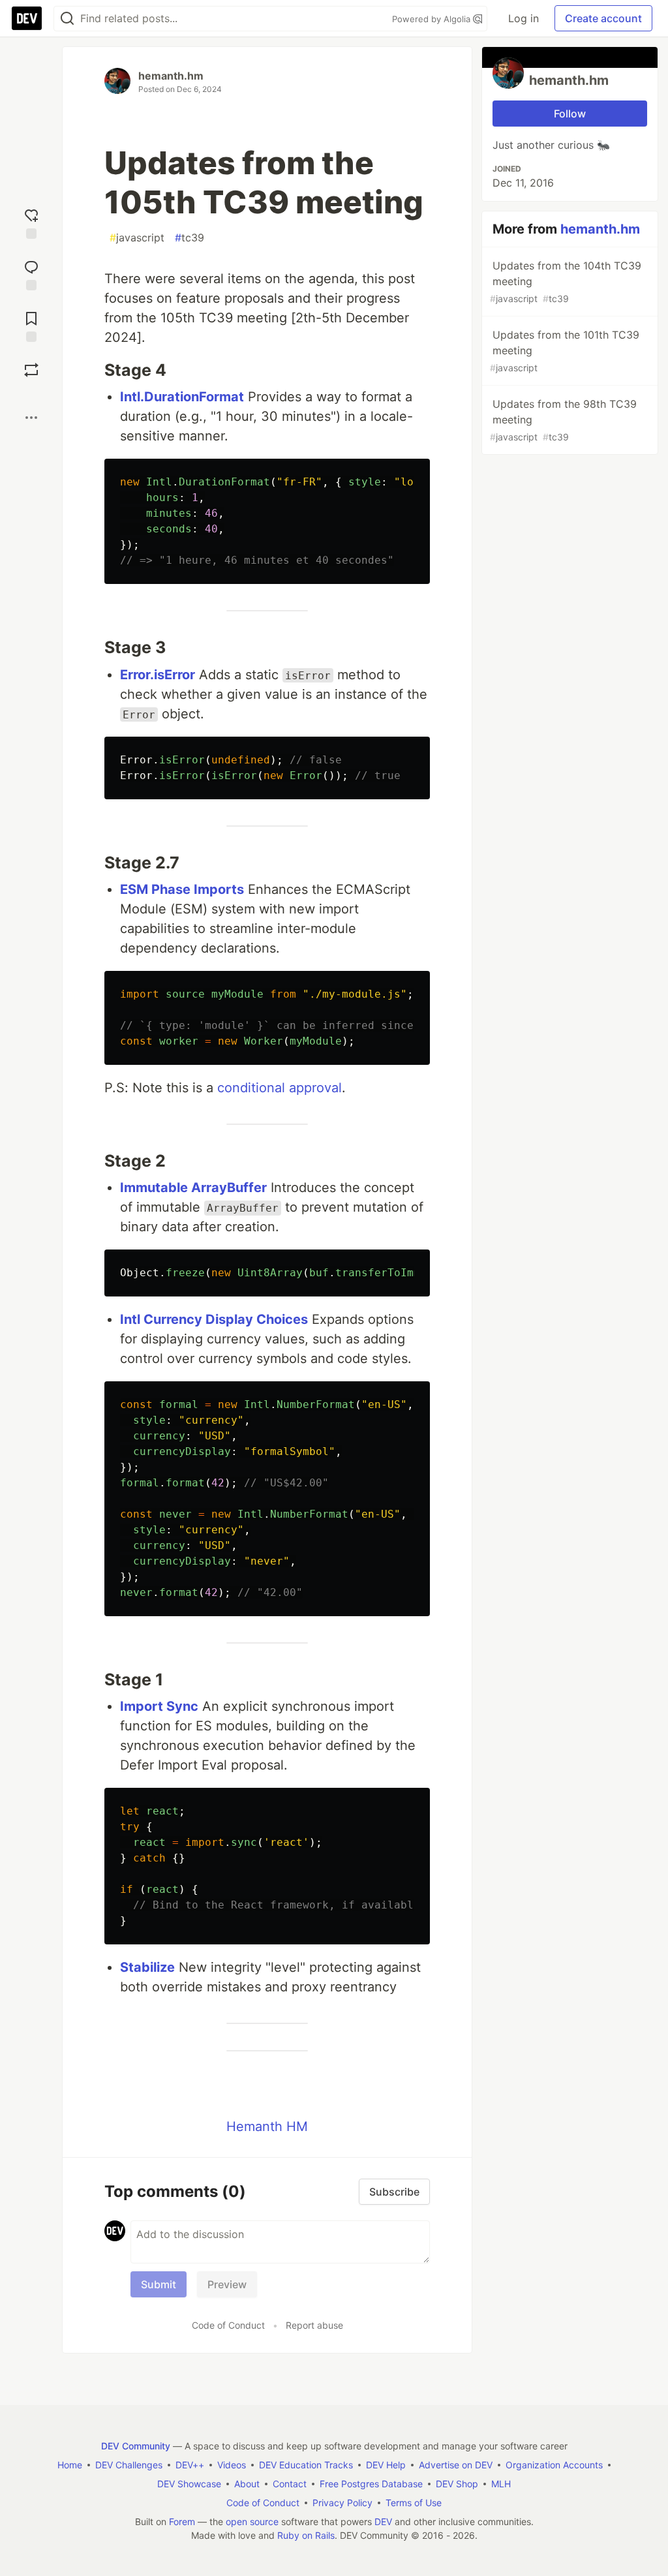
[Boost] (31, 370)
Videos (232, 2465)
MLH (501, 2484)
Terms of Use (414, 2503)
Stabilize (147, 1967)
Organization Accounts (554, 2465)
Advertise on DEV (456, 2465)
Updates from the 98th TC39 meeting (563, 420)
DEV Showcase (189, 2484)
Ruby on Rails (306, 2535)
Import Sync (159, 1706)
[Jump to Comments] (31, 274)
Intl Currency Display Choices (214, 1319)
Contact (290, 2484)
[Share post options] (31, 418)
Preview (227, 2284)
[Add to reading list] (31, 325)
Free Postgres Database (371, 2484)
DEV (383, 2522)
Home (70, 2465)
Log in (524, 18)
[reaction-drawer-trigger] (31, 222)
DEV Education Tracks (306, 2465)
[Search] (67, 19)
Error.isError (158, 675)
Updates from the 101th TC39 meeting (565, 351)
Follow (570, 114)
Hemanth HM (267, 2126)
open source (252, 2522)
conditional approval (280, 1088)
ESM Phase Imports (182, 889)
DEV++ (190, 2465)
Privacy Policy (342, 2503)
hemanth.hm (171, 76)
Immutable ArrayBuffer (193, 1188)
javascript (137, 238)
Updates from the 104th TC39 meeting (566, 282)
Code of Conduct (228, 2325)
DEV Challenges (129, 2465)
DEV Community (136, 2446)
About (247, 2484)
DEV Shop (457, 2484)
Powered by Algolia (433, 19)
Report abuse (314, 2325)
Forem (182, 2522)
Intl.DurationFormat (182, 397)
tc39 (190, 238)
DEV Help (386, 2465)
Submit (159, 2284)
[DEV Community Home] (27, 18)
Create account (603, 18)
